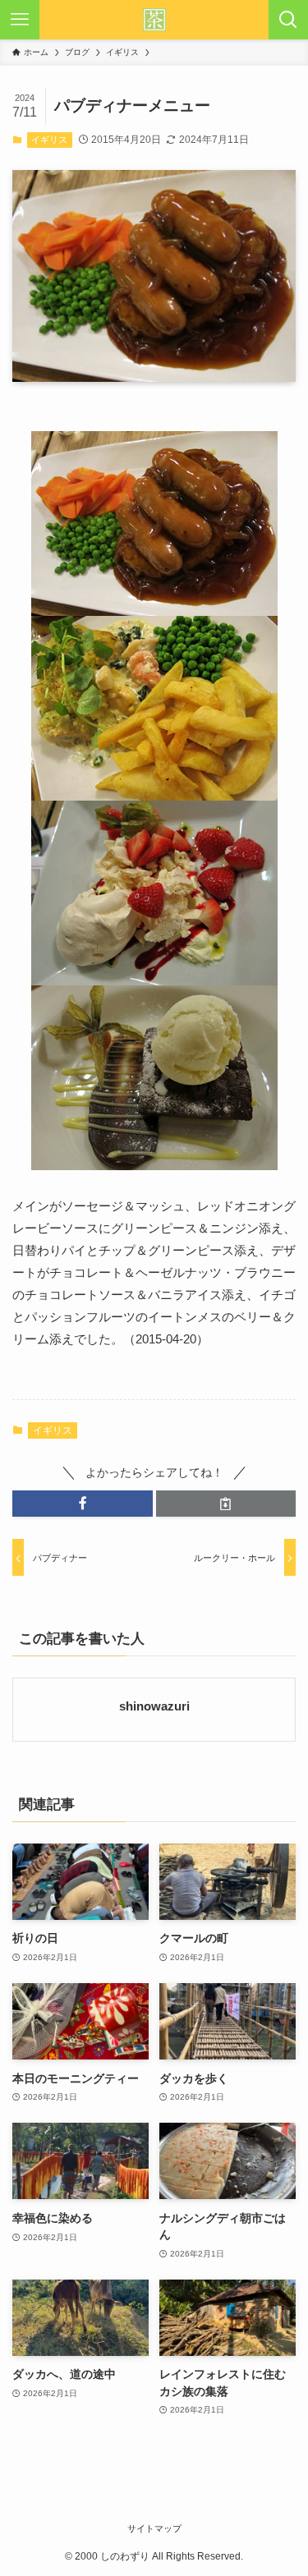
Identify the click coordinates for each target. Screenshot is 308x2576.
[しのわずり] (154, 20)
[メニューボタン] (20, 20)
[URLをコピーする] (226, 1504)
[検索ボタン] (288, 20)
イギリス (49, 140)
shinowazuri (154, 1706)
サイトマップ (154, 2528)
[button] (83, 1504)
